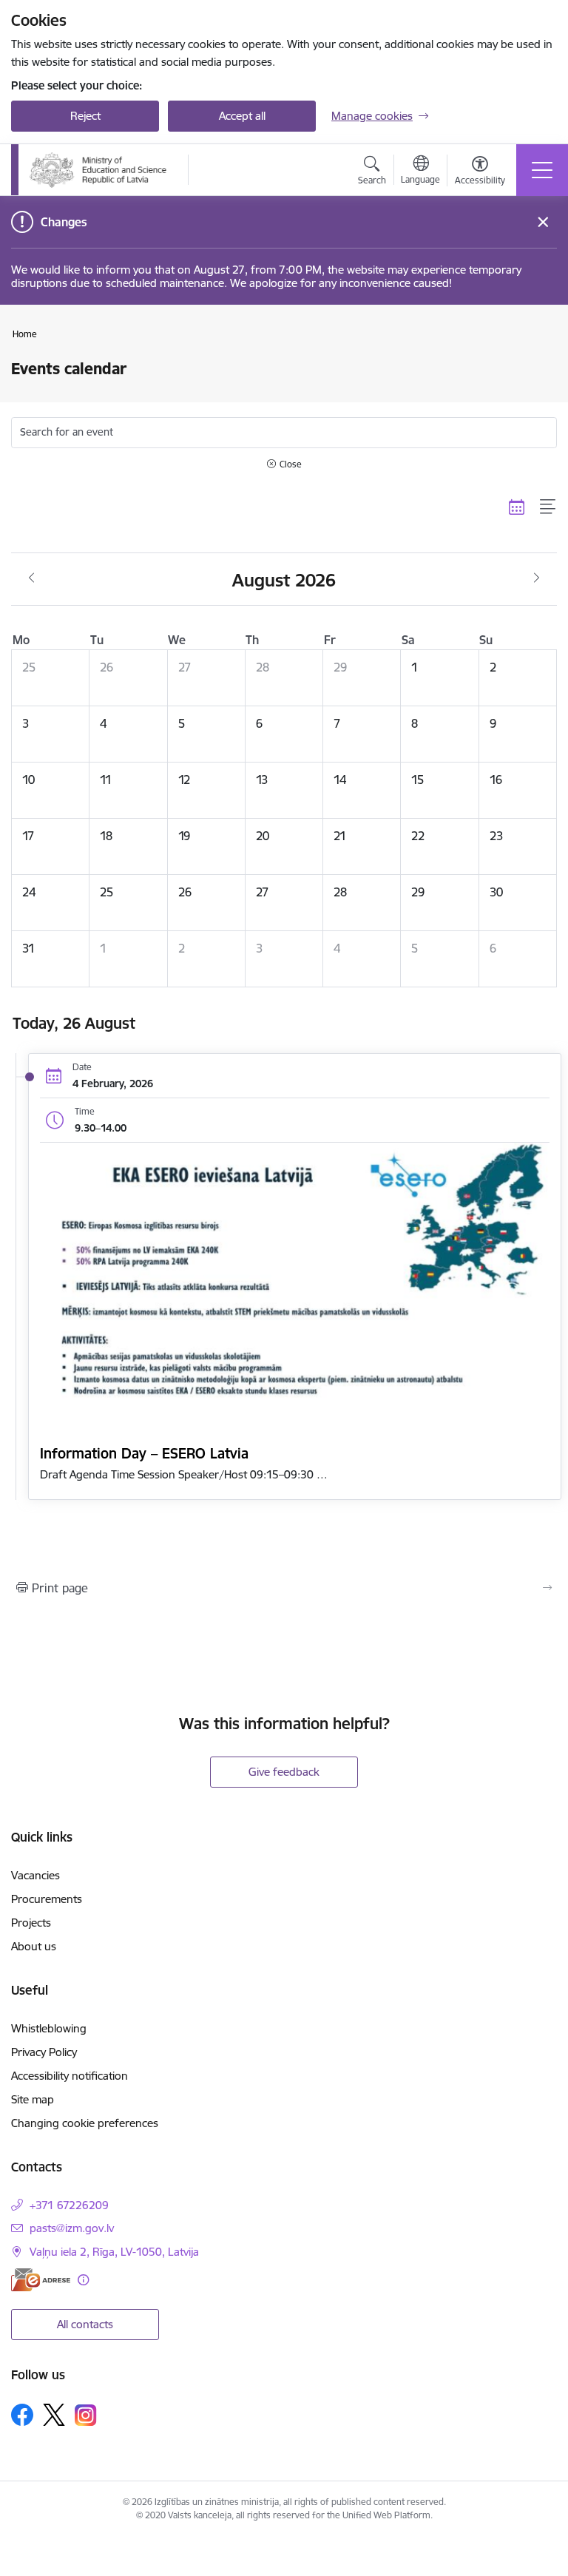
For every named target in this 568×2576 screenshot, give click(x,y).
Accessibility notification (70, 2076)
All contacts (85, 2324)
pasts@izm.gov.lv (72, 2228)
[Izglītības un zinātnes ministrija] (99, 170)
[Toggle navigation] (542, 170)
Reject (85, 116)
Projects (31, 1923)
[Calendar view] (517, 507)
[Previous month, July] (31, 578)
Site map (33, 2099)
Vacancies (35, 1875)
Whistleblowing (49, 2028)
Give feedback (284, 1772)
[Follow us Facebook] (22, 2415)
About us (34, 1946)
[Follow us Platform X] (54, 2415)
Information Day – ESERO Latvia (144, 1453)
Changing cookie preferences (85, 2123)
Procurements (47, 1899)
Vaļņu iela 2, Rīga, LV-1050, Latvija (114, 2252)
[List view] (548, 507)
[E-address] (41, 2280)
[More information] (83, 2280)
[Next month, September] (537, 578)
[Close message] (543, 222)
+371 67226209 (69, 2205)
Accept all (242, 116)
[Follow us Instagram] (86, 2415)
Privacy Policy (44, 2052)
